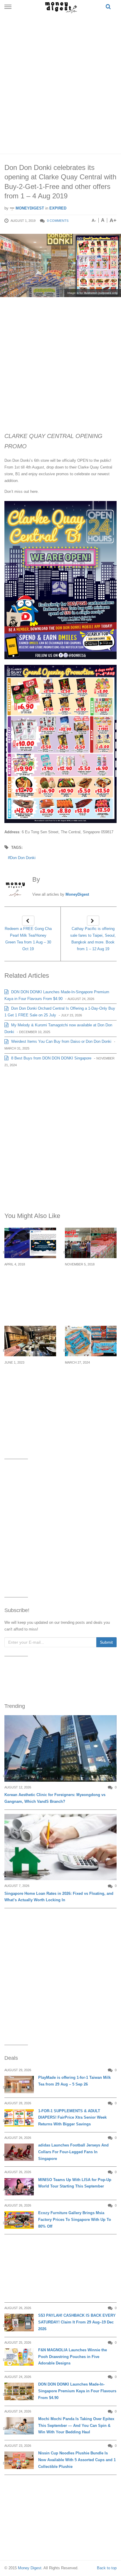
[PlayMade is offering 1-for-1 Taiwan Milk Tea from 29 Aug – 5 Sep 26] (19, 2085)
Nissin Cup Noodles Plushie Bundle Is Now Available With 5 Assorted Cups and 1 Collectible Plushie (77, 2460)
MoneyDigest (29, 208)
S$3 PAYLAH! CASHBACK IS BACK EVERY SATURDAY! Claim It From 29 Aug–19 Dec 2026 (77, 2322)
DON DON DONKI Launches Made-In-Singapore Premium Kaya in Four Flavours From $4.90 (77, 2391)
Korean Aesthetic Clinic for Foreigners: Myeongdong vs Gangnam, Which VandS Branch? (55, 1798)
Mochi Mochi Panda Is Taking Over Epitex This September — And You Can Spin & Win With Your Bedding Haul (76, 2426)
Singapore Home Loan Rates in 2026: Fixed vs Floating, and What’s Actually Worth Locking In (59, 1897)
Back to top (107, 2568)
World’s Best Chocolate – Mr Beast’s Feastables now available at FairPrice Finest (90, 1383)
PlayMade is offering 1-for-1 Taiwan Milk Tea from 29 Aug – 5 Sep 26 (74, 2081)
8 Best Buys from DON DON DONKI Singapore (51, 1058)
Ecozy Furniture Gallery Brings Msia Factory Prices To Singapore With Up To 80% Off (75, 2220)
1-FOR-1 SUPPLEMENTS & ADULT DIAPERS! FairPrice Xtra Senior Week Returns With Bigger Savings (72, 2118)
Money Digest (30, 2568)
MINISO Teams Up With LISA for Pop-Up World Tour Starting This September (75, 2183)
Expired (58, 208)
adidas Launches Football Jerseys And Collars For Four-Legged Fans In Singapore (73, 2152)
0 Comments (58, 221)
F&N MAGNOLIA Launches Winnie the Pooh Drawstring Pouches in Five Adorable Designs (73, 2357)
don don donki (23, 858)
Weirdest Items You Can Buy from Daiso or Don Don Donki (61, 1041)
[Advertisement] (60, 82)
